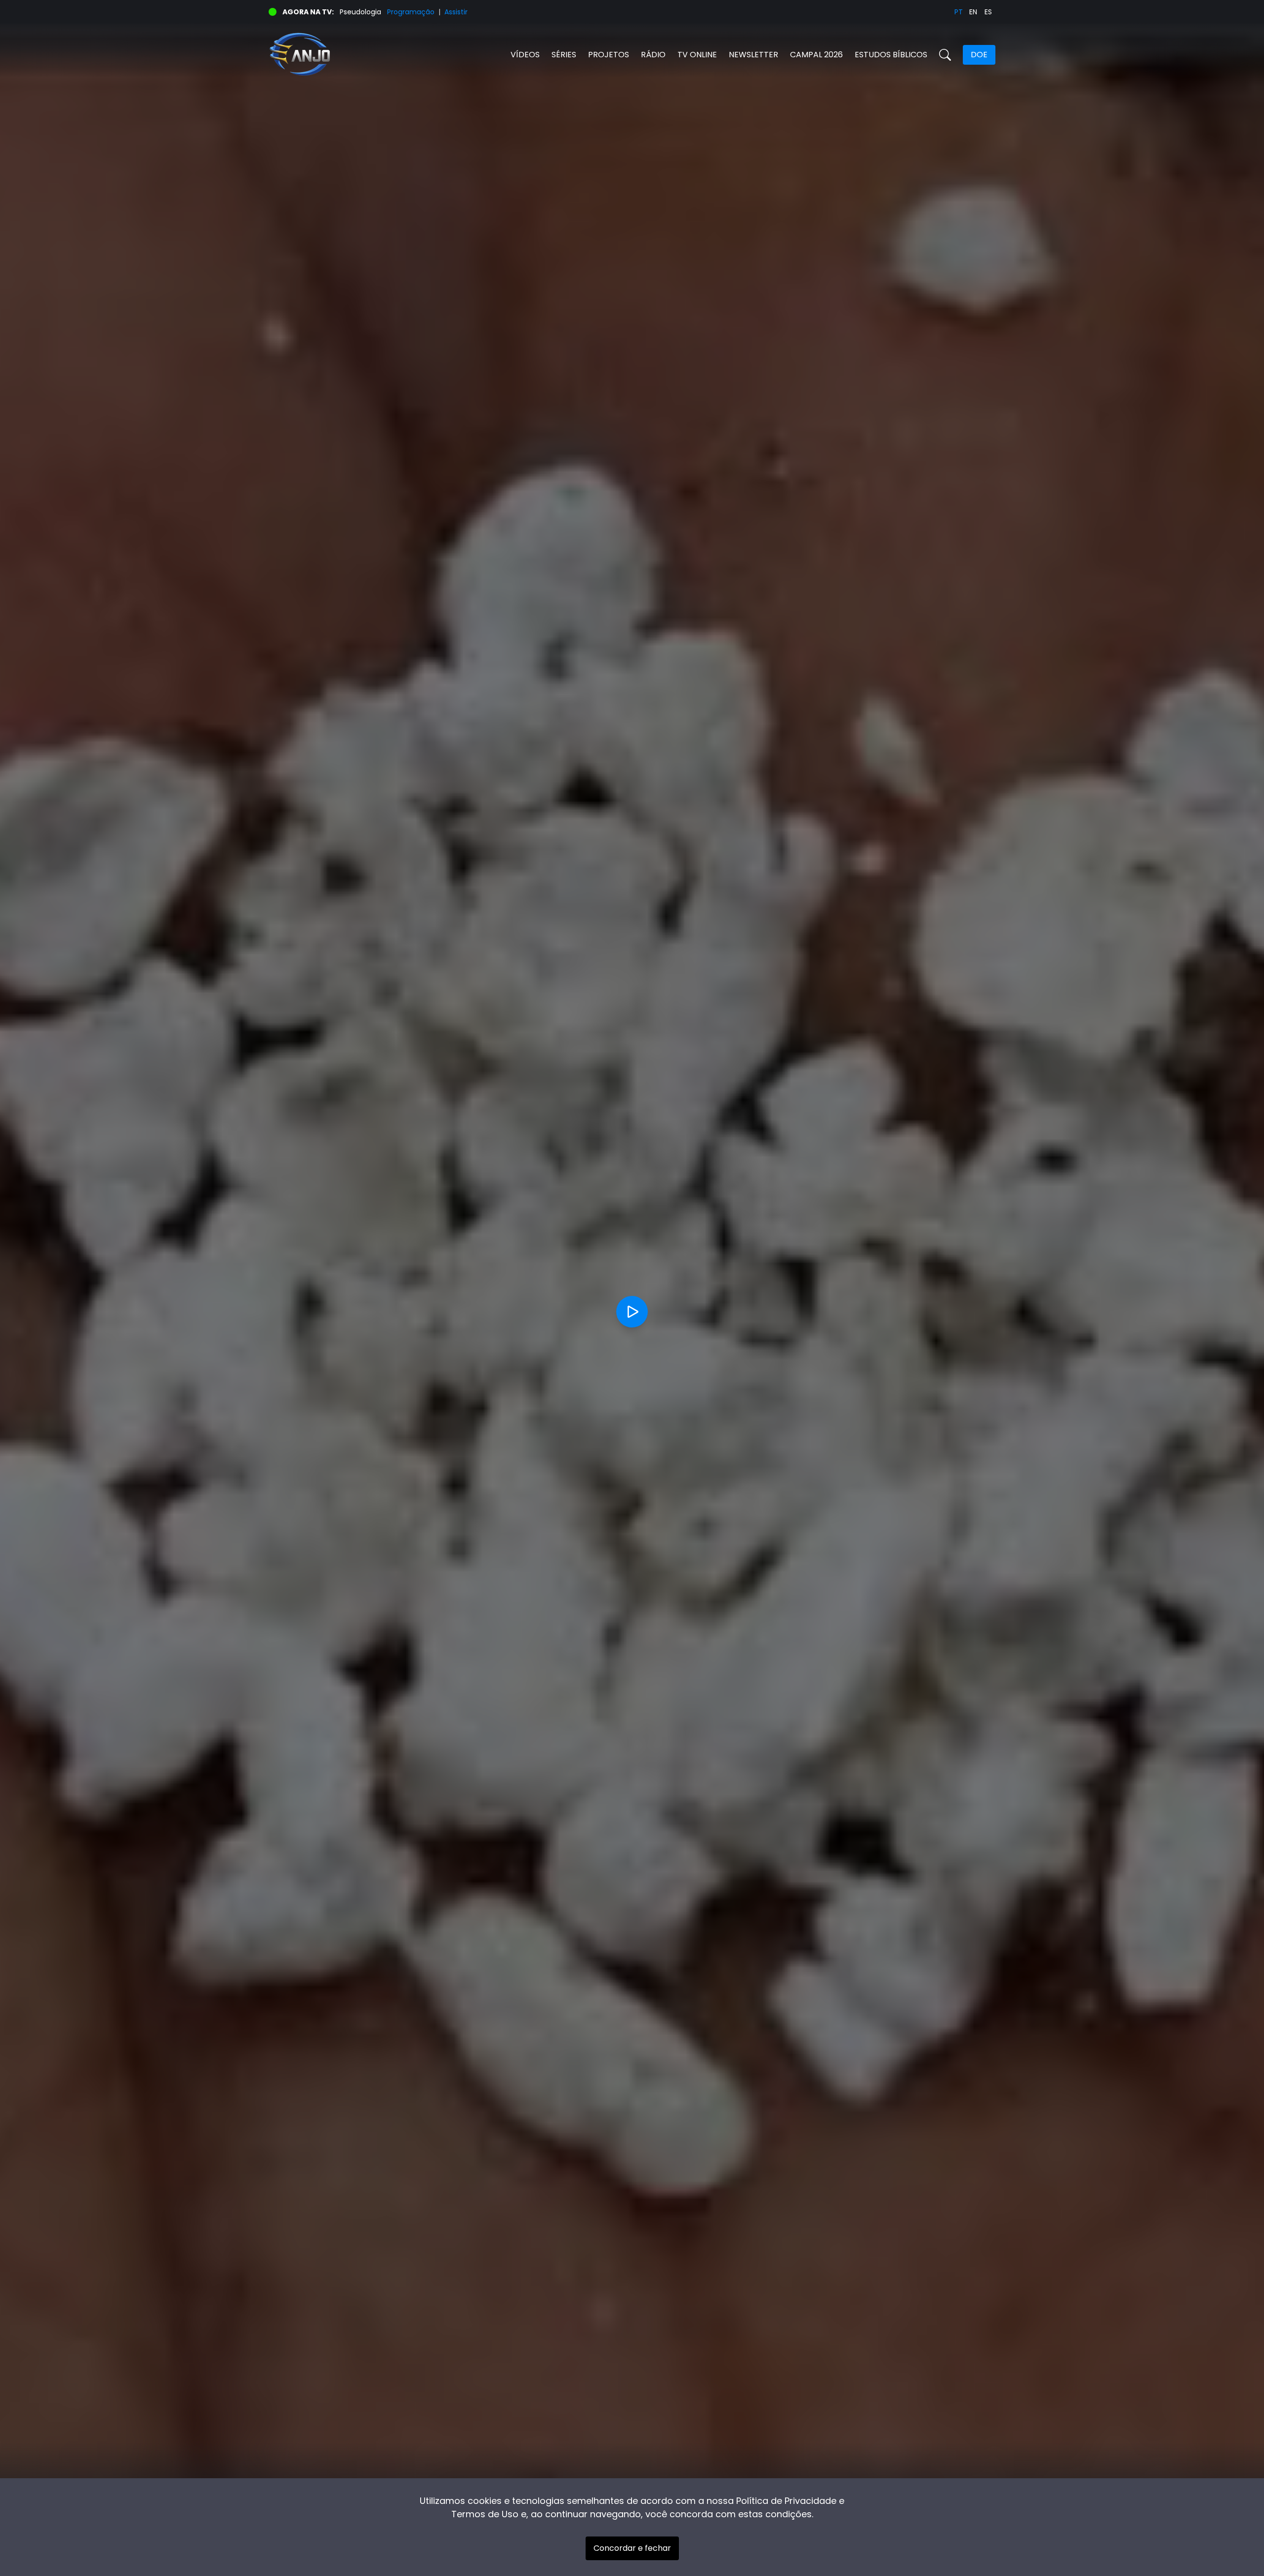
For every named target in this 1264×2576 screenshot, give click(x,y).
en (973, 12)
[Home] (450, 55)
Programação (411, 12)
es (988, 12)
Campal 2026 (816, 55)
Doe (979, 55)
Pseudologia (360, 12)
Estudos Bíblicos (891, 55)
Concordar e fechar (632, 2548)
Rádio (653, 55)
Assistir (456, 12)
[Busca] (945, 55)
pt (959, 12)
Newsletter (753, 55)
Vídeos (525, 55)
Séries (564, 55)
